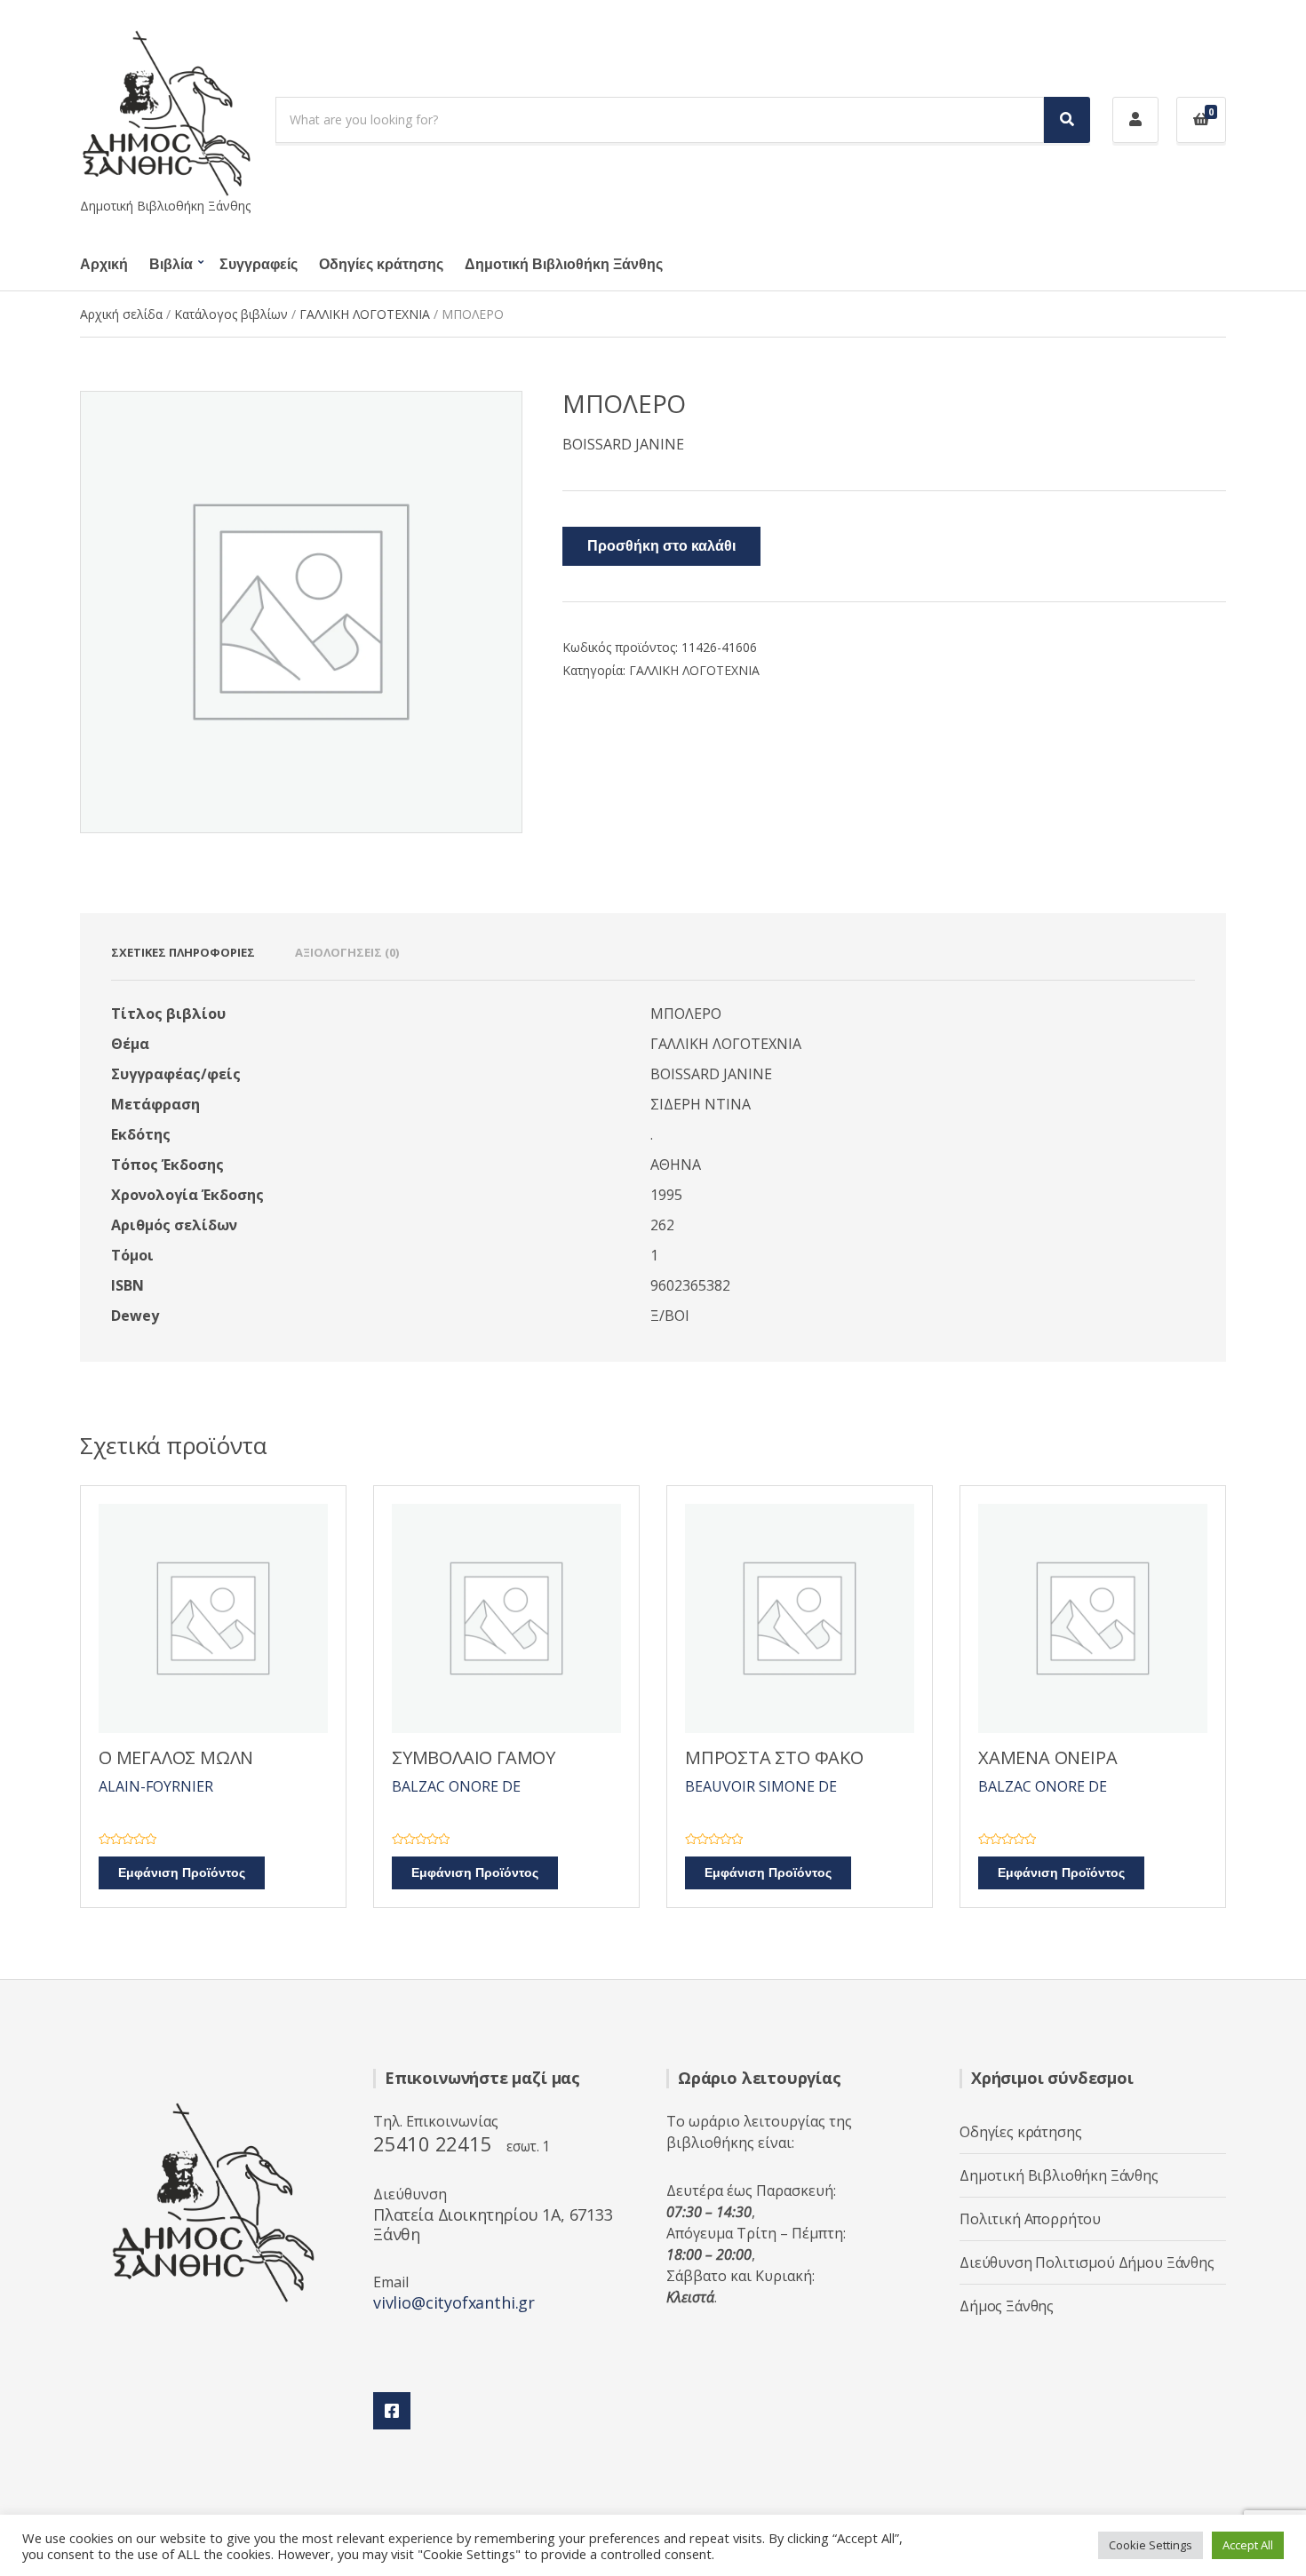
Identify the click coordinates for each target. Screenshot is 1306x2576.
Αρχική (104, 265)
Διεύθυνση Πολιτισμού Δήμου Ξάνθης (1087, 2262)
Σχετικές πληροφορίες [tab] (183, 952)
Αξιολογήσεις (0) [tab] (347, 952)
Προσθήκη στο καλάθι (661, 546)
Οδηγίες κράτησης (381, 265)
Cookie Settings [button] (1151, 2545)
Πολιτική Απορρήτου (1030, 2219)
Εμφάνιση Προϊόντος (182, 1873)
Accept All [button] (1248, 2545)
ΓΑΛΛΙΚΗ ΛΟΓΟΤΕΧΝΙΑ (365, 314)
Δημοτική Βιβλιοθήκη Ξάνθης (564, 265)
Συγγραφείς (259, 265)
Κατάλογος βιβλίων (231, 314)
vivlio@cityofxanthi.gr (454, 2302)
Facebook (392, 2411)
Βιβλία (171, 265)
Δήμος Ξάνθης (1007, 2306)
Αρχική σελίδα (121, 314)
